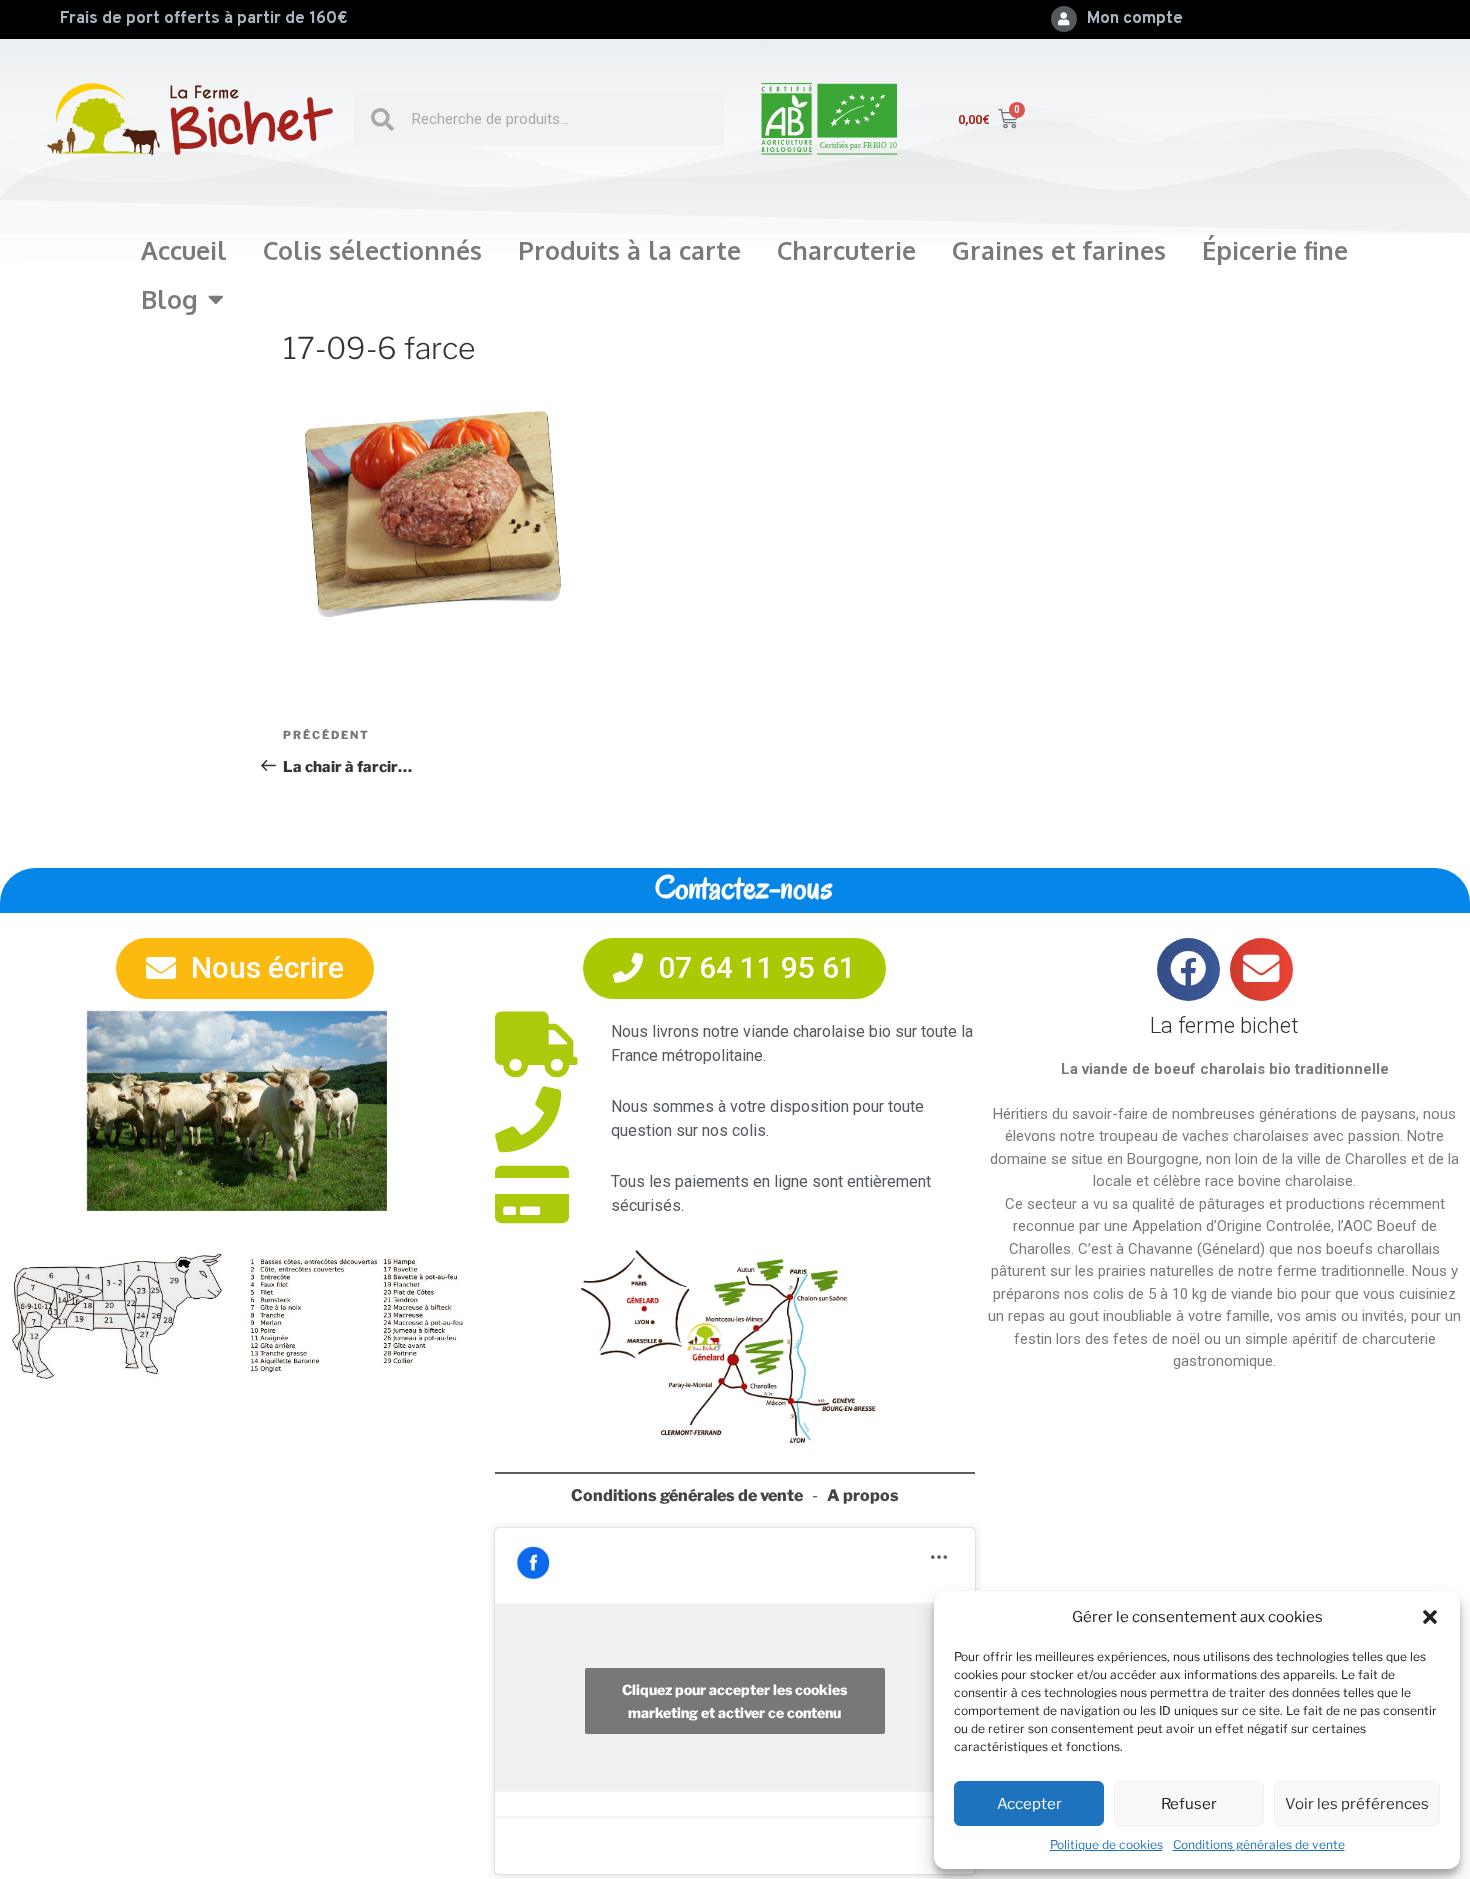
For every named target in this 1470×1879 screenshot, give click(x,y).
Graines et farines (1059, 250)
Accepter (1029, 1804)
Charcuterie (846, 250)
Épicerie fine (1275, 250)
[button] (1430, 1617)
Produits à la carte (629, 250)
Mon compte (1135, 19)
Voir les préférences (1357, 1804)
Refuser (1189, 1804)
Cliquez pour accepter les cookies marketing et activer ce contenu (734, 1701)
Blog (169, 299)
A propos (863, 1495)
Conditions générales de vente (1259, 1844)
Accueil (184, 250)
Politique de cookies (1106, 1844)
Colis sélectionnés (372, 250)
